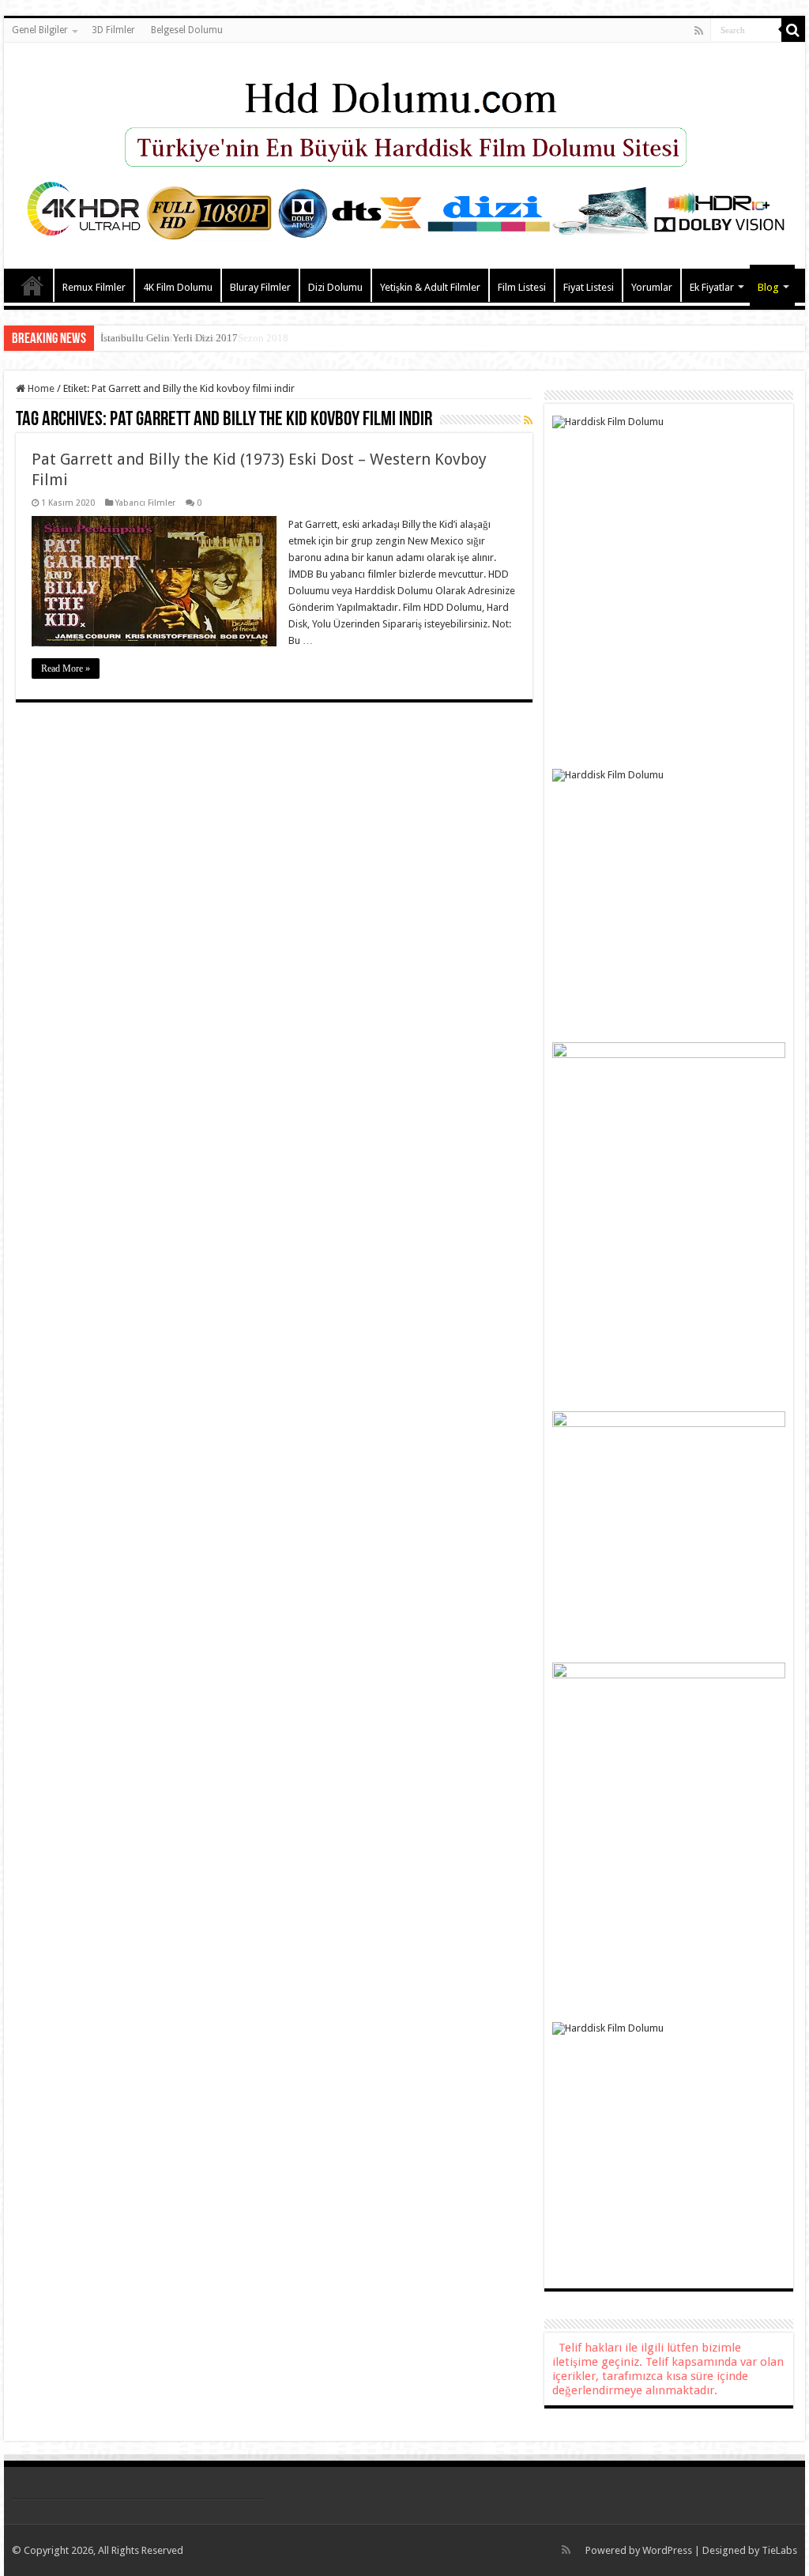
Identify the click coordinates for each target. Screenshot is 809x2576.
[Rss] (699, 31)
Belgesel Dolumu (187, 30)
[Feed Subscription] (528, 420)
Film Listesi (522, 287)
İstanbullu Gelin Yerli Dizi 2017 (169, 338)
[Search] (793, 30)
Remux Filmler (94, 287)
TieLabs (779, 2550)
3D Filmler (113, 30)
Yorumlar (652, 287)
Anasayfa (32, 285)
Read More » (66, 668)
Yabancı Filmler (145, 503)
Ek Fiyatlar (712, 287)
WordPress (667, 2550)
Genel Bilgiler (40, 30)
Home (40, 388)
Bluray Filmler (260, 287)
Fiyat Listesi (589, 287)
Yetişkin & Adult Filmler (430, 287)
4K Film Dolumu (178, 287)
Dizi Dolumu (335, 287)
